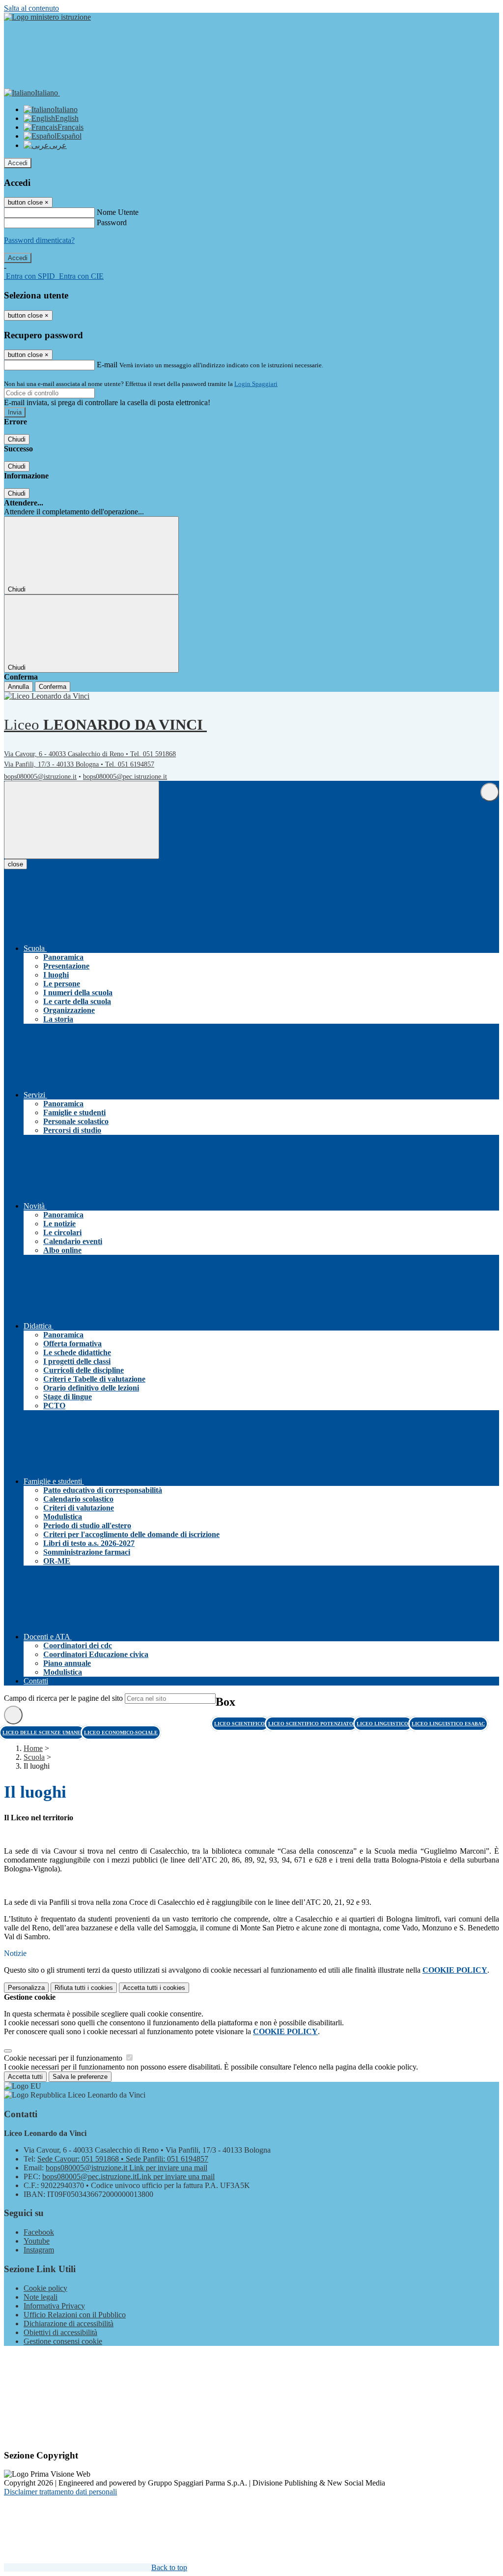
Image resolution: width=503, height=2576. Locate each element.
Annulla (18, 687)
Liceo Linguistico (383, 1724)
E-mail (107, 365)
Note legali (41, 2297)
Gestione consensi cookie (63, 2341)
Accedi (18, 163)
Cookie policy (45, 2288)
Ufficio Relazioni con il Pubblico (75, 2315)
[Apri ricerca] (490, 792)
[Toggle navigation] (82, 820)
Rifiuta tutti (84, 1988)
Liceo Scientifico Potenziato (311, 1724)
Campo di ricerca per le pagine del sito (63, 1698)
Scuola (34, 1757)
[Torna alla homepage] (50, 696)
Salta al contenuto (31, 8)
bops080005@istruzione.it (40, 777)
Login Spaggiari (256, 384)
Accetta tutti (154, 1988)
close (15, 864)
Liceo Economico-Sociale (121, 1732)
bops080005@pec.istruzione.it (125, 777)
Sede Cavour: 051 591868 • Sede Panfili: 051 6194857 (123, 2159)
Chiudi (17, 439)
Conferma (53, 687)
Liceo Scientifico (240, 1724)
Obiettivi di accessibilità (60, 2332)
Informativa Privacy (54, 2306)
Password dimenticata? (39, 240)
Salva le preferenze (80, 2077)
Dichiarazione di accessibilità (69, 2324)
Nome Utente (118, 212)
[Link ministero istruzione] (47, 17)
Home (33, 1748)
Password (112, 222)
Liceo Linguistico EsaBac (448, 1724)
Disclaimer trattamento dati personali (60, 2492)
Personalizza (26, 1988)
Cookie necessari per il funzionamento (64, 2058)
